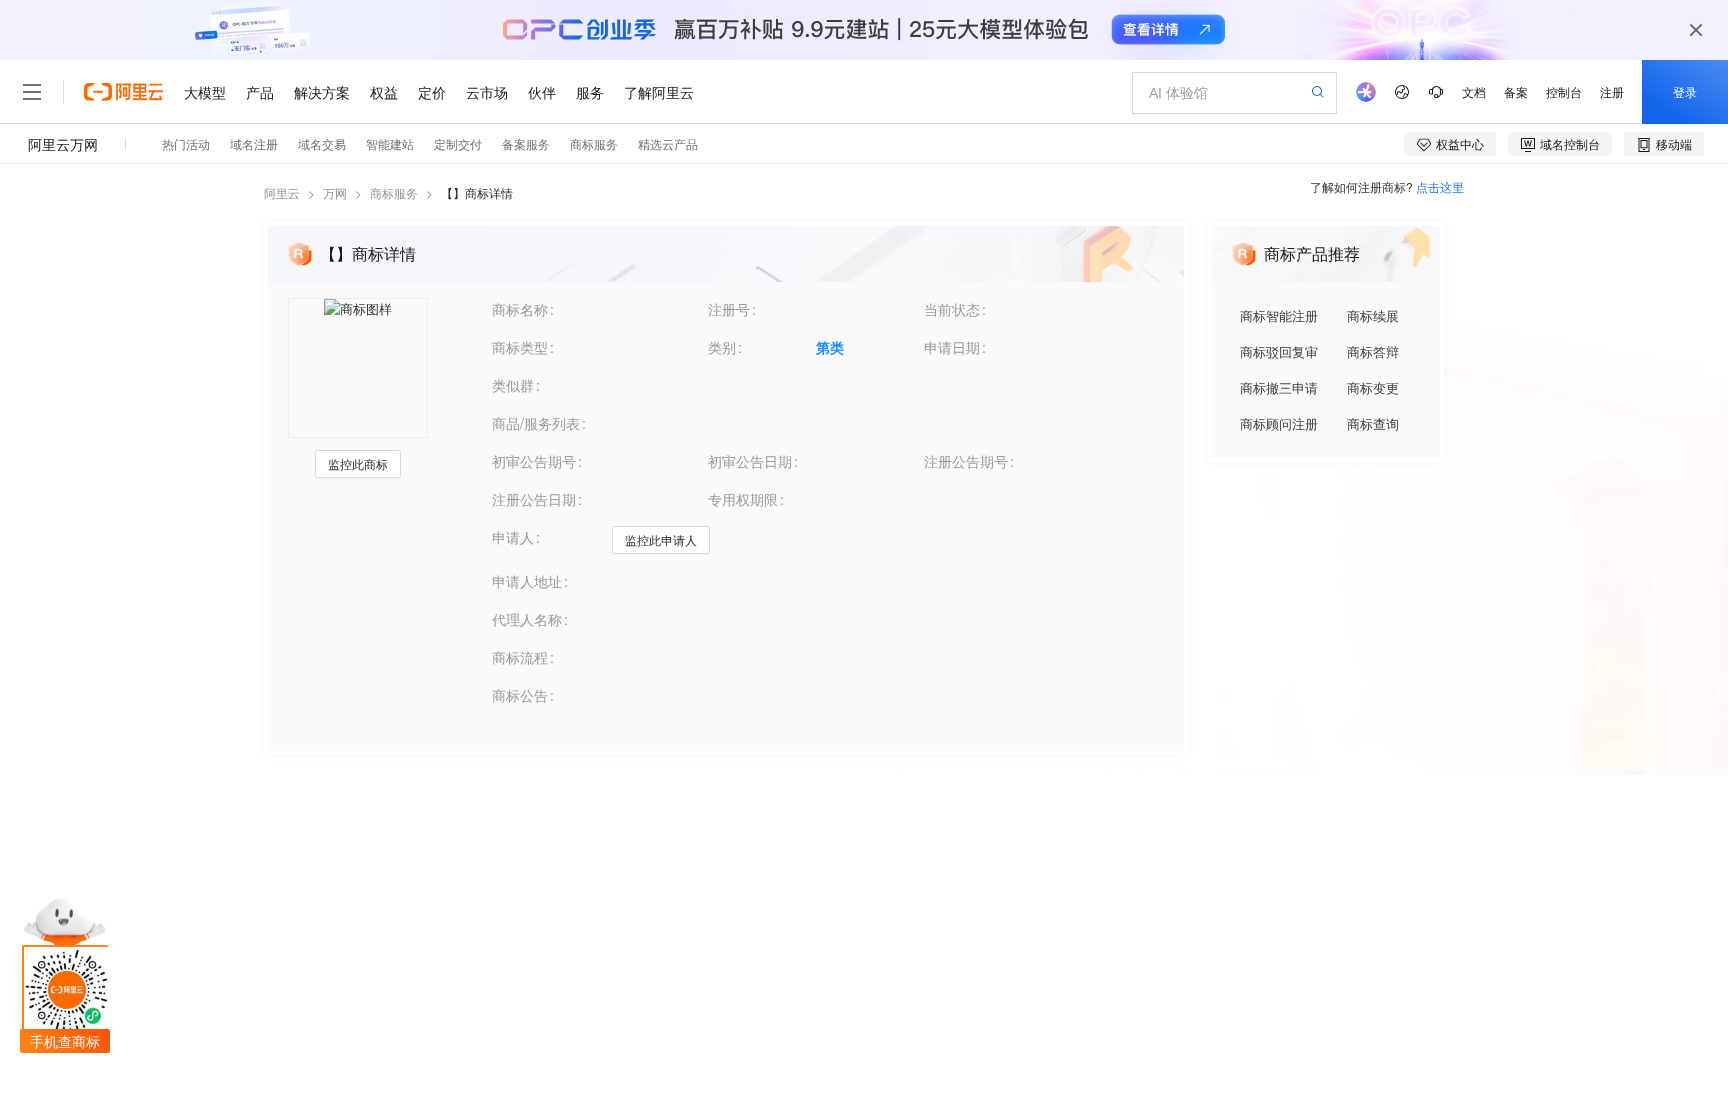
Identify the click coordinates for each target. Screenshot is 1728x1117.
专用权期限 (743, 499)
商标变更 (1373, 387)
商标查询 (1373, 423)
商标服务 (394, 192)
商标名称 (520, 309)
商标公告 (520, 695)
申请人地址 (527, 581)
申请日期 (952, 347)
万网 (335, 192)
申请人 (513, 537)
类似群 (513, 385)
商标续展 (1373, 315)
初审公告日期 (750, 461)
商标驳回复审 (1279, 351)
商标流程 (520, 657)
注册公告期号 (966, 461)
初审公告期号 (534, 461)
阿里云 (282, 192)
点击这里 (1440, 186)
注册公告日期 (534, 499)
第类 (830, 347)
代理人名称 (527, 619)
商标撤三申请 (1279, 387)
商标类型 (520, 347)
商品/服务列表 (536, 423)
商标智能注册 (1279, 315)
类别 (722, 347)
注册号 (729, 309)
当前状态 (952, 309)
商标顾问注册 (1279, 423)
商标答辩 (1373, 351)
